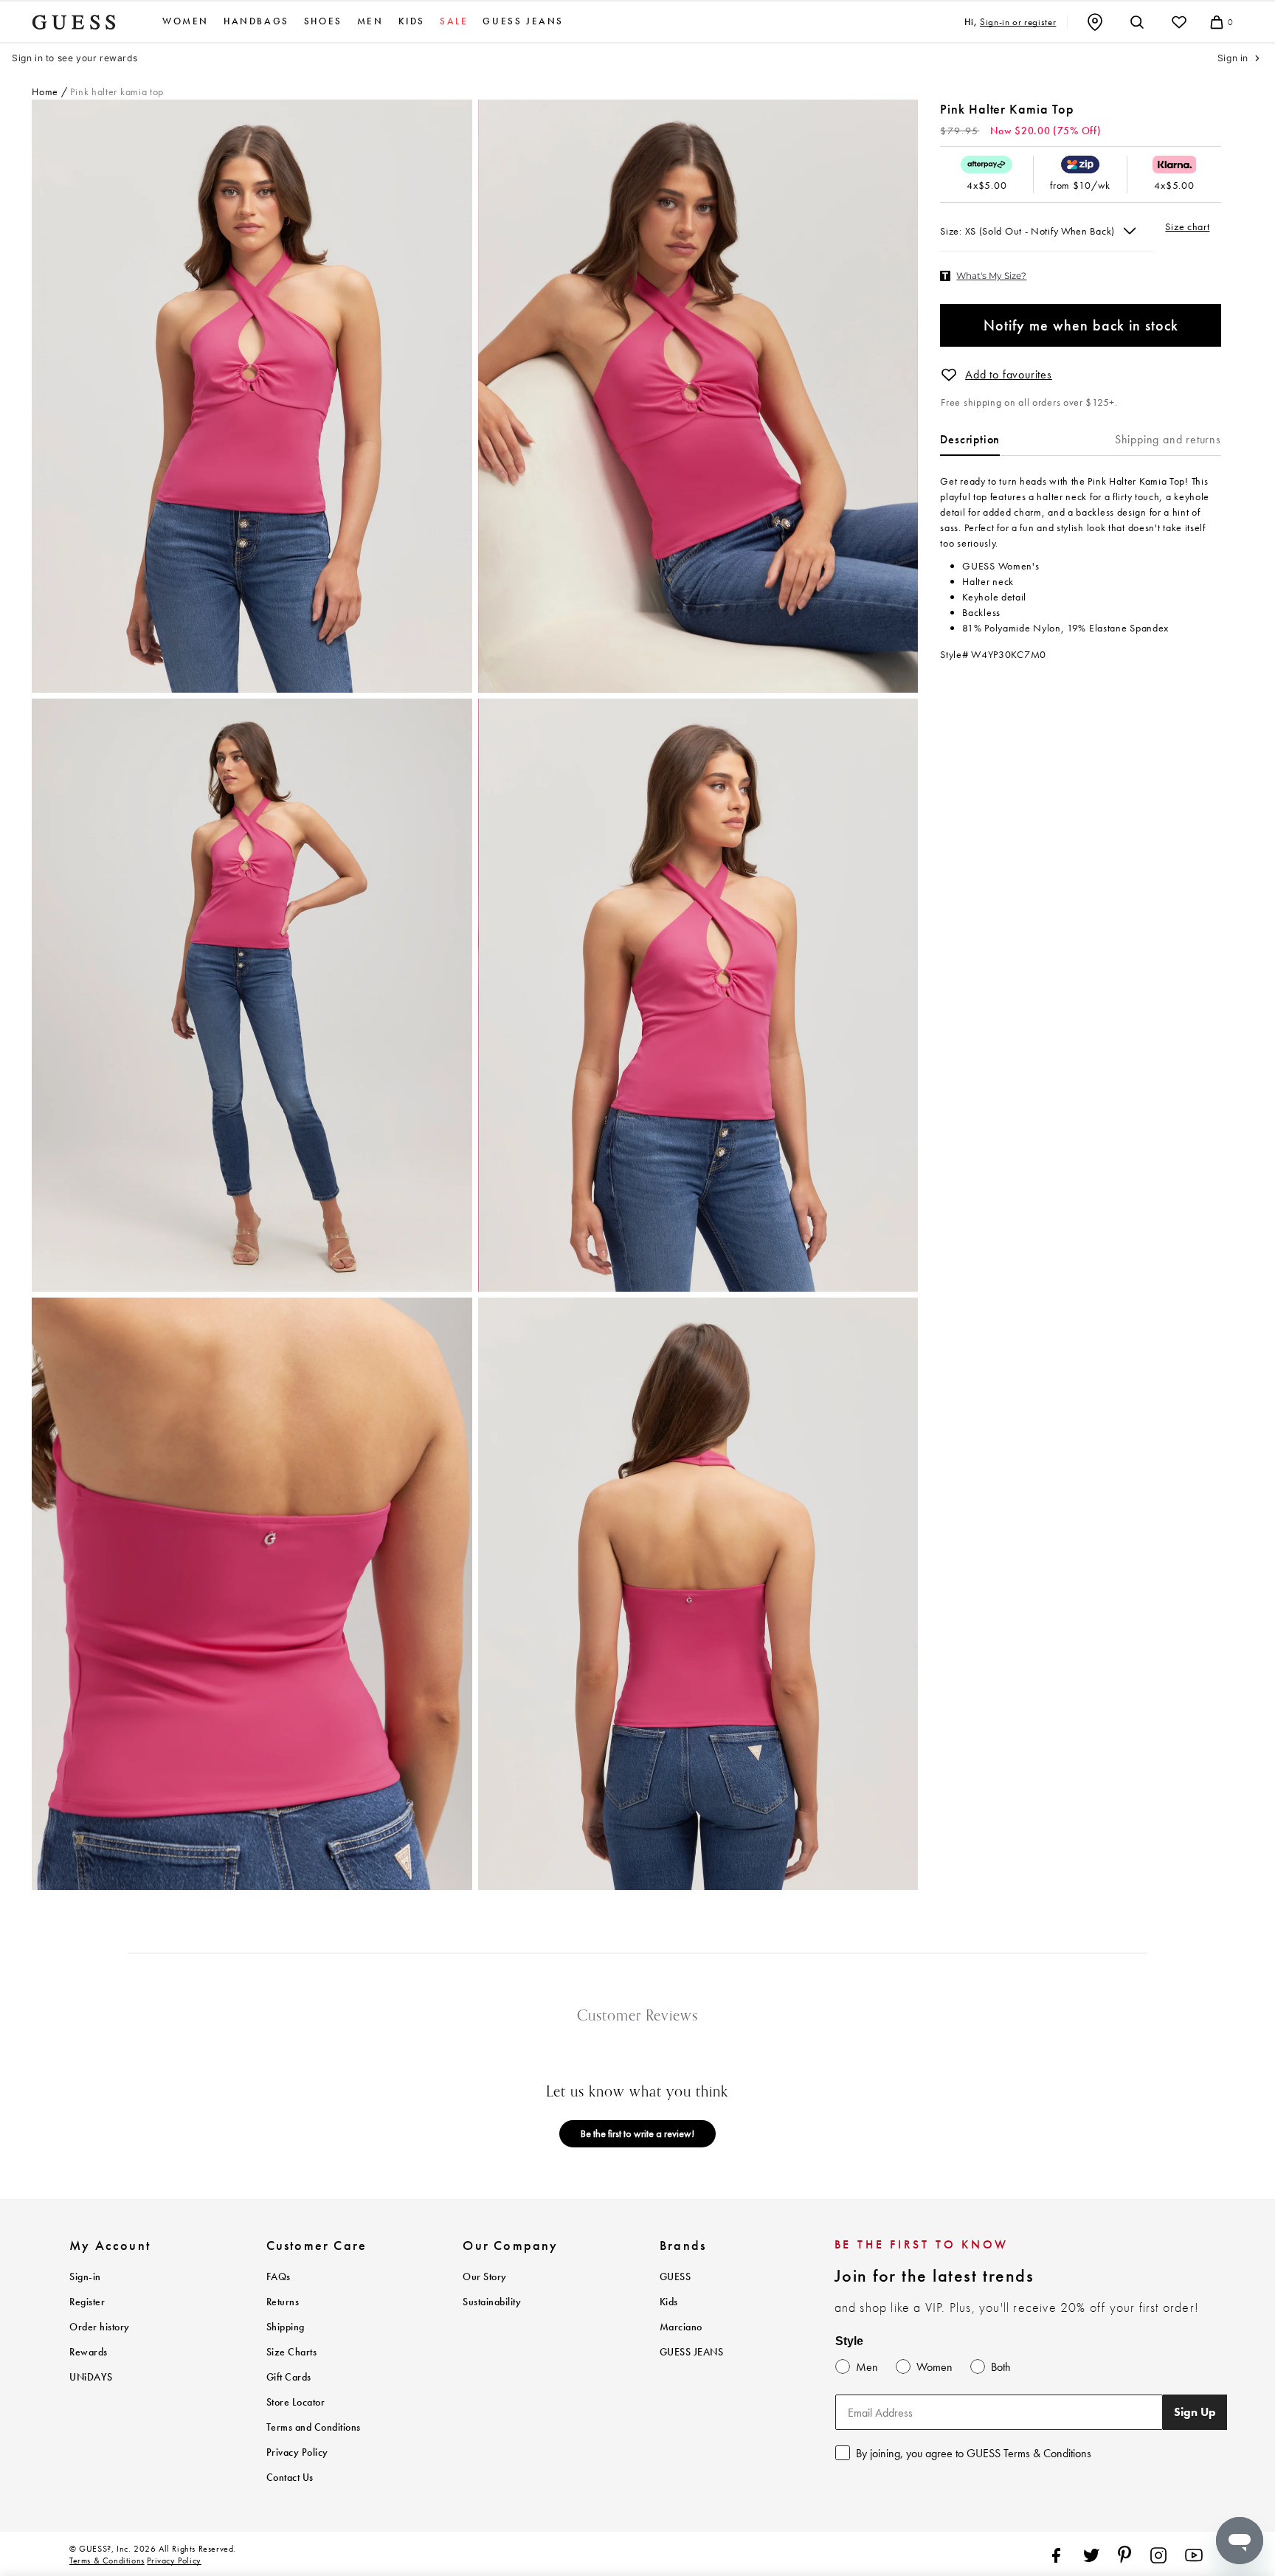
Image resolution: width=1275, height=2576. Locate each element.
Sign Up (1195, 2412)
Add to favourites (1009, 374)
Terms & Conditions (107, 2561)
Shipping (286, 2327)
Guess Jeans (523, 21)
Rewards (89, 2352)
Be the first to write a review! (637, 2133)
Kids (412, 21)
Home (45, 91)
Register (87, 2302)
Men (370, 21)
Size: (952, 231)
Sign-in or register (1018, 22)
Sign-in (85, 2277)
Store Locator (296, 2402)
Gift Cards (289, 2377)
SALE (454, 21)
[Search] (1137, 22)
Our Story (485, 2277)
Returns (283, 2302)
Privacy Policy (297, 2452)
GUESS (675, 2277)
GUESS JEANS (692, 2352)
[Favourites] (1179, 22)
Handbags (256, 21)
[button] (949, 375)
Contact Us (290, 2478)
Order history (100, 2327)
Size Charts (292, 2352)
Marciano (681, 2327)
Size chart (1187, 226)
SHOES (323, 21)
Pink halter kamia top (117, 91)
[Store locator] (1095, 22)
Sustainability (492, 2302)
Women (186, 21)
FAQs (279, 2277)
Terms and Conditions (314, 2427)
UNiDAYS (91, 2377)
